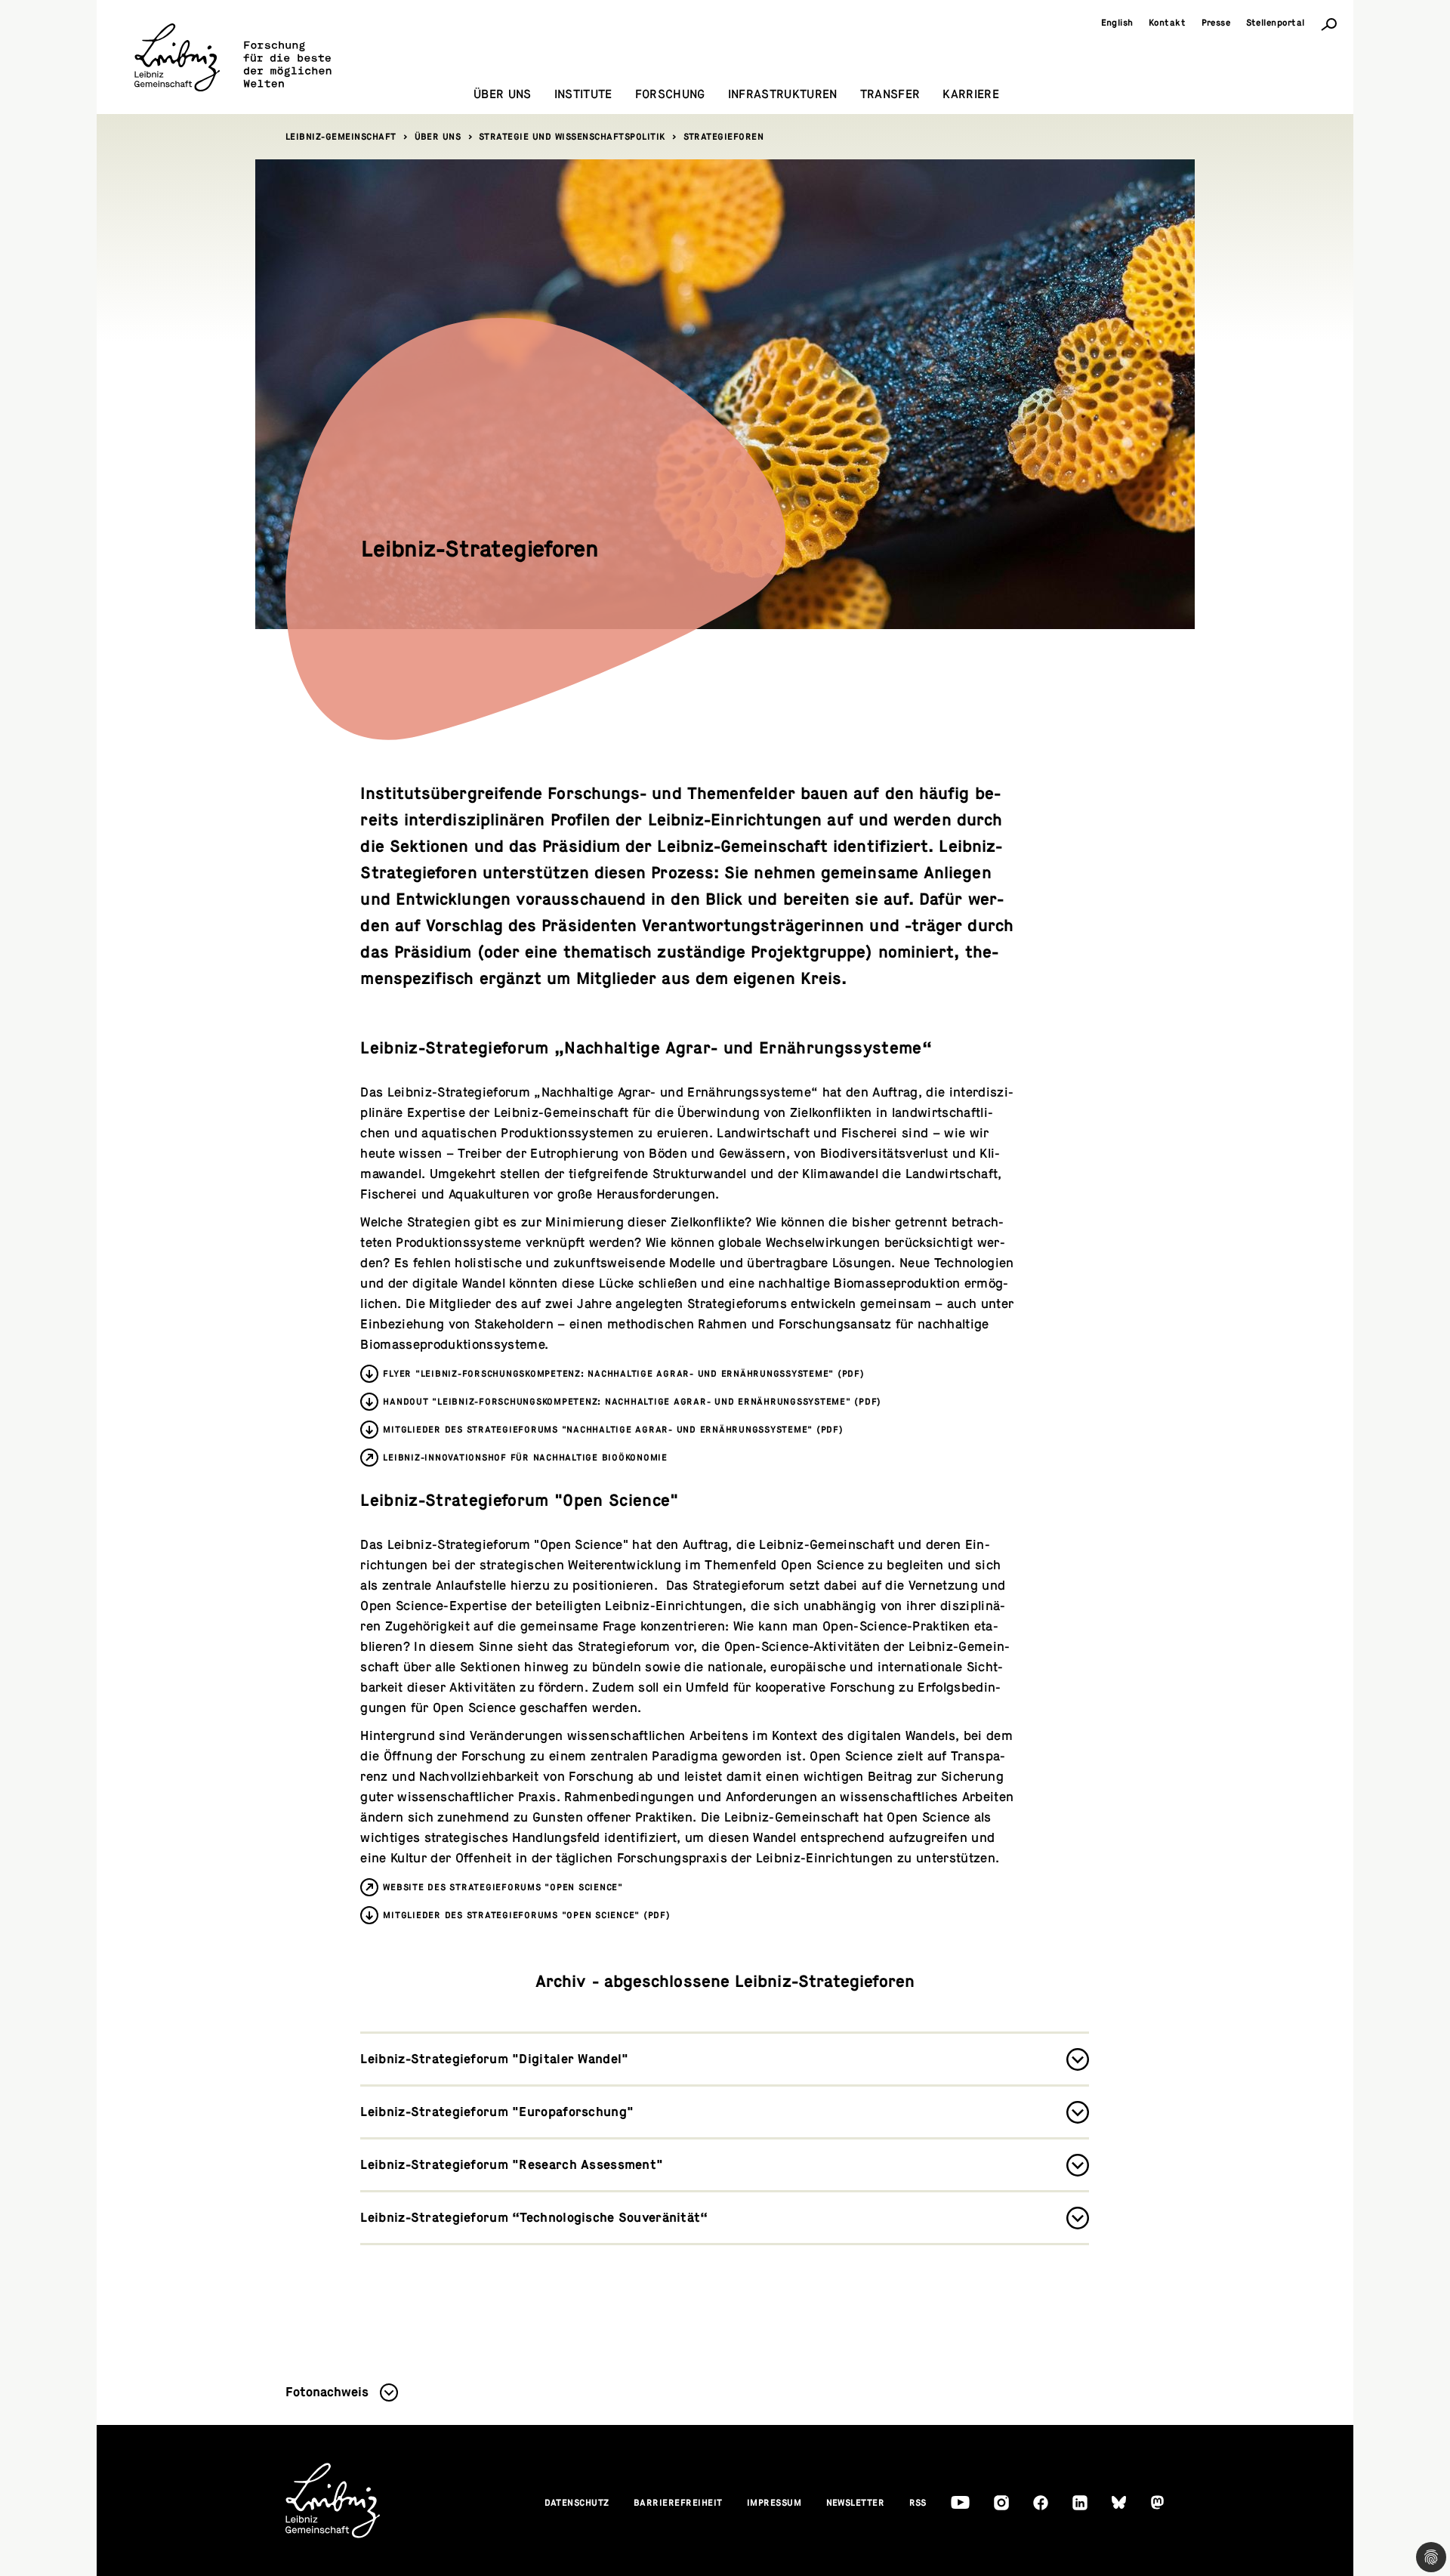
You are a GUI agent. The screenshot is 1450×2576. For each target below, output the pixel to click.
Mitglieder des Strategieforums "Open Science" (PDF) (526, 1915)
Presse (1216, 23)
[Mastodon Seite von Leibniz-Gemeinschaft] (1157, 2502)
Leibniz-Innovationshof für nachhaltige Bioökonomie (525, 1458)
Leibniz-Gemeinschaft (341, 137)
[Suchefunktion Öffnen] (1329, 23)
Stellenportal (1276, 23)
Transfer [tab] (890, 94)
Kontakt (1168, 23)
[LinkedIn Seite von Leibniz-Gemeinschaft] (1080, 2503)
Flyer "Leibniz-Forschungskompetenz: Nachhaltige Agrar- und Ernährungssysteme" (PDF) (623, 1374)
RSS (918, 2503)
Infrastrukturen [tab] (783, 94)
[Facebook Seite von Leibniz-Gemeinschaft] (1041, 2503)
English (1118, 23)
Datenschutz (577, 2503)
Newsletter (856, 2503)
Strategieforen (724, 137)
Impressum (774, 2503)
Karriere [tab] (971, 94)
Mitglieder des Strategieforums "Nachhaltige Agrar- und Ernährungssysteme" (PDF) (613, 1430)
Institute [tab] (583, 94)
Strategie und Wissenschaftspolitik (572, 137)
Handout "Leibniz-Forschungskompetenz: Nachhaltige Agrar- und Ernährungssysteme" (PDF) (632, 1402)
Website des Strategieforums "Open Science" (503, 1887)
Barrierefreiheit (678, 2503)
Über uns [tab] (503, 94)
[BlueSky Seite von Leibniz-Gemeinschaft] (1119, 2502)
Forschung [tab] (670, 94)
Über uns (438, 137)
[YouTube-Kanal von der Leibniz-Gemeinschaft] (960, 2502)
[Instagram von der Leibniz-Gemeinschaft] (1001, 2503)
